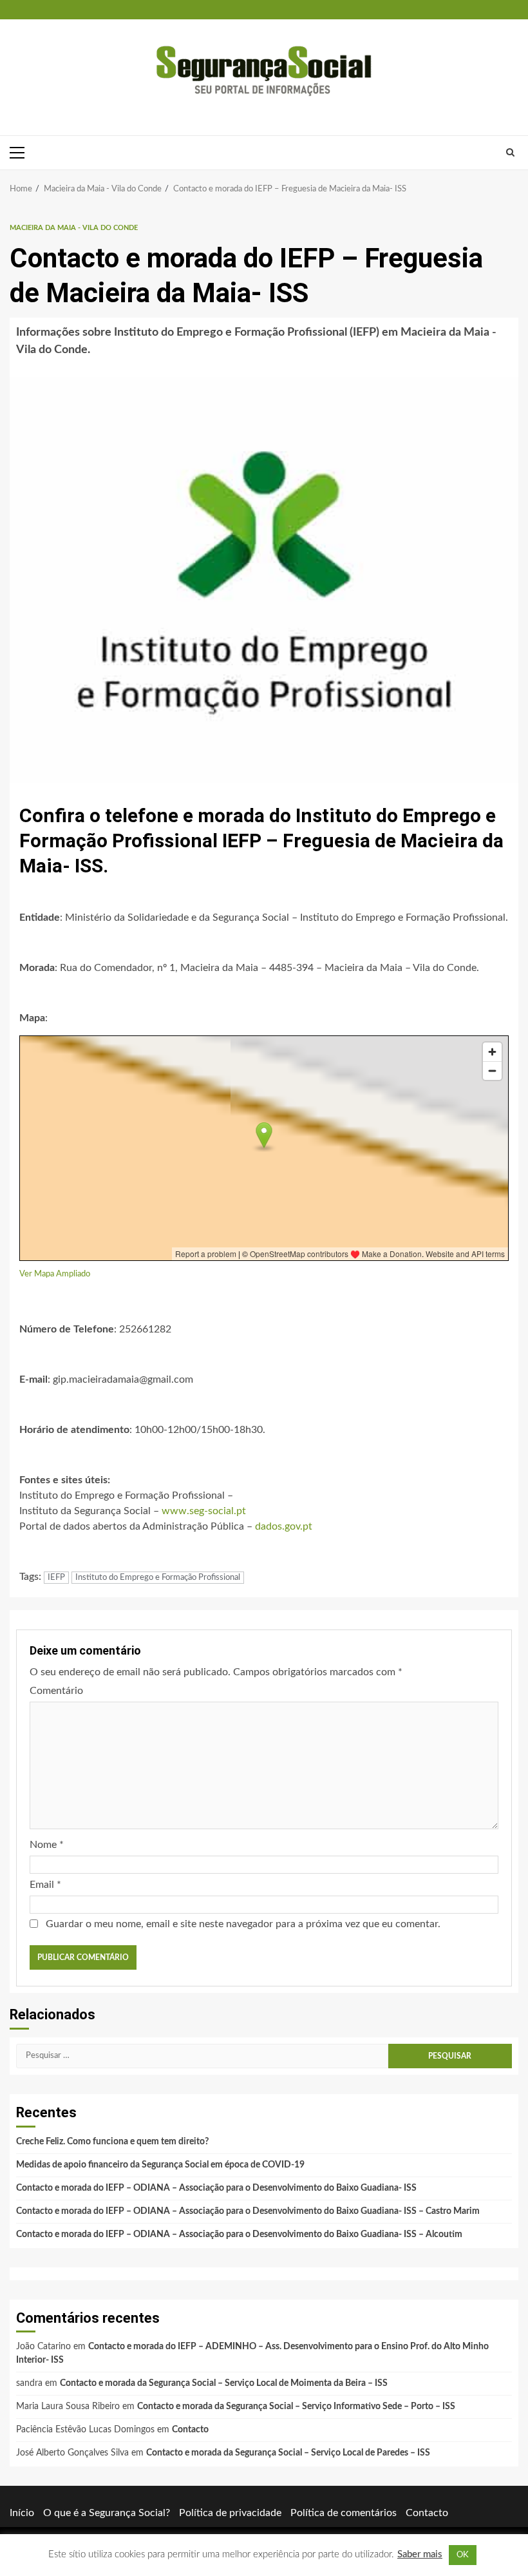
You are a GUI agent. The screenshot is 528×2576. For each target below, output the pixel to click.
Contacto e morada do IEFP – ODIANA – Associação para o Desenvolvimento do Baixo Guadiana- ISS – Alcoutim (239, 2235)
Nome (47, 1845)
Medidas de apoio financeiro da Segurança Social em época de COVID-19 (160, 2165)
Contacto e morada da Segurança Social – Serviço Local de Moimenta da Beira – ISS (224, 2383)
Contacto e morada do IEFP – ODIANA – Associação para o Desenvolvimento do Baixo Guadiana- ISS (216, 2188)
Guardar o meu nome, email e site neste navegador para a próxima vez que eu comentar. (243, 1924)
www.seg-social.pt (204, 1511)
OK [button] (463, 2555)
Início (22, 2513)
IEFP (56, 1578)
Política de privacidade (230, 2513)
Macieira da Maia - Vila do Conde (74, 228)
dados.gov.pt (284, 1526)
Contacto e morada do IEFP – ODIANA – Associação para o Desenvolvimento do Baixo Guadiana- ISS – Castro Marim (248, 2211)
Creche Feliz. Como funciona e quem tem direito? (112, 2142)
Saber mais (420, 2554)
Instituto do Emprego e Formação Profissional (158, 1578)
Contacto (190, 2430)
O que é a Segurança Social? (107, 2513)
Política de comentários (344, 2513)
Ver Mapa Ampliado (55, 1274)
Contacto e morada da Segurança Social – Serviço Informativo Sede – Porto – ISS (296, 2407)
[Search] (510, 153)
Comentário (56, 1691)
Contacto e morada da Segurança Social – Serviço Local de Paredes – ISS (288, 2453)
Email (45, 1885)
